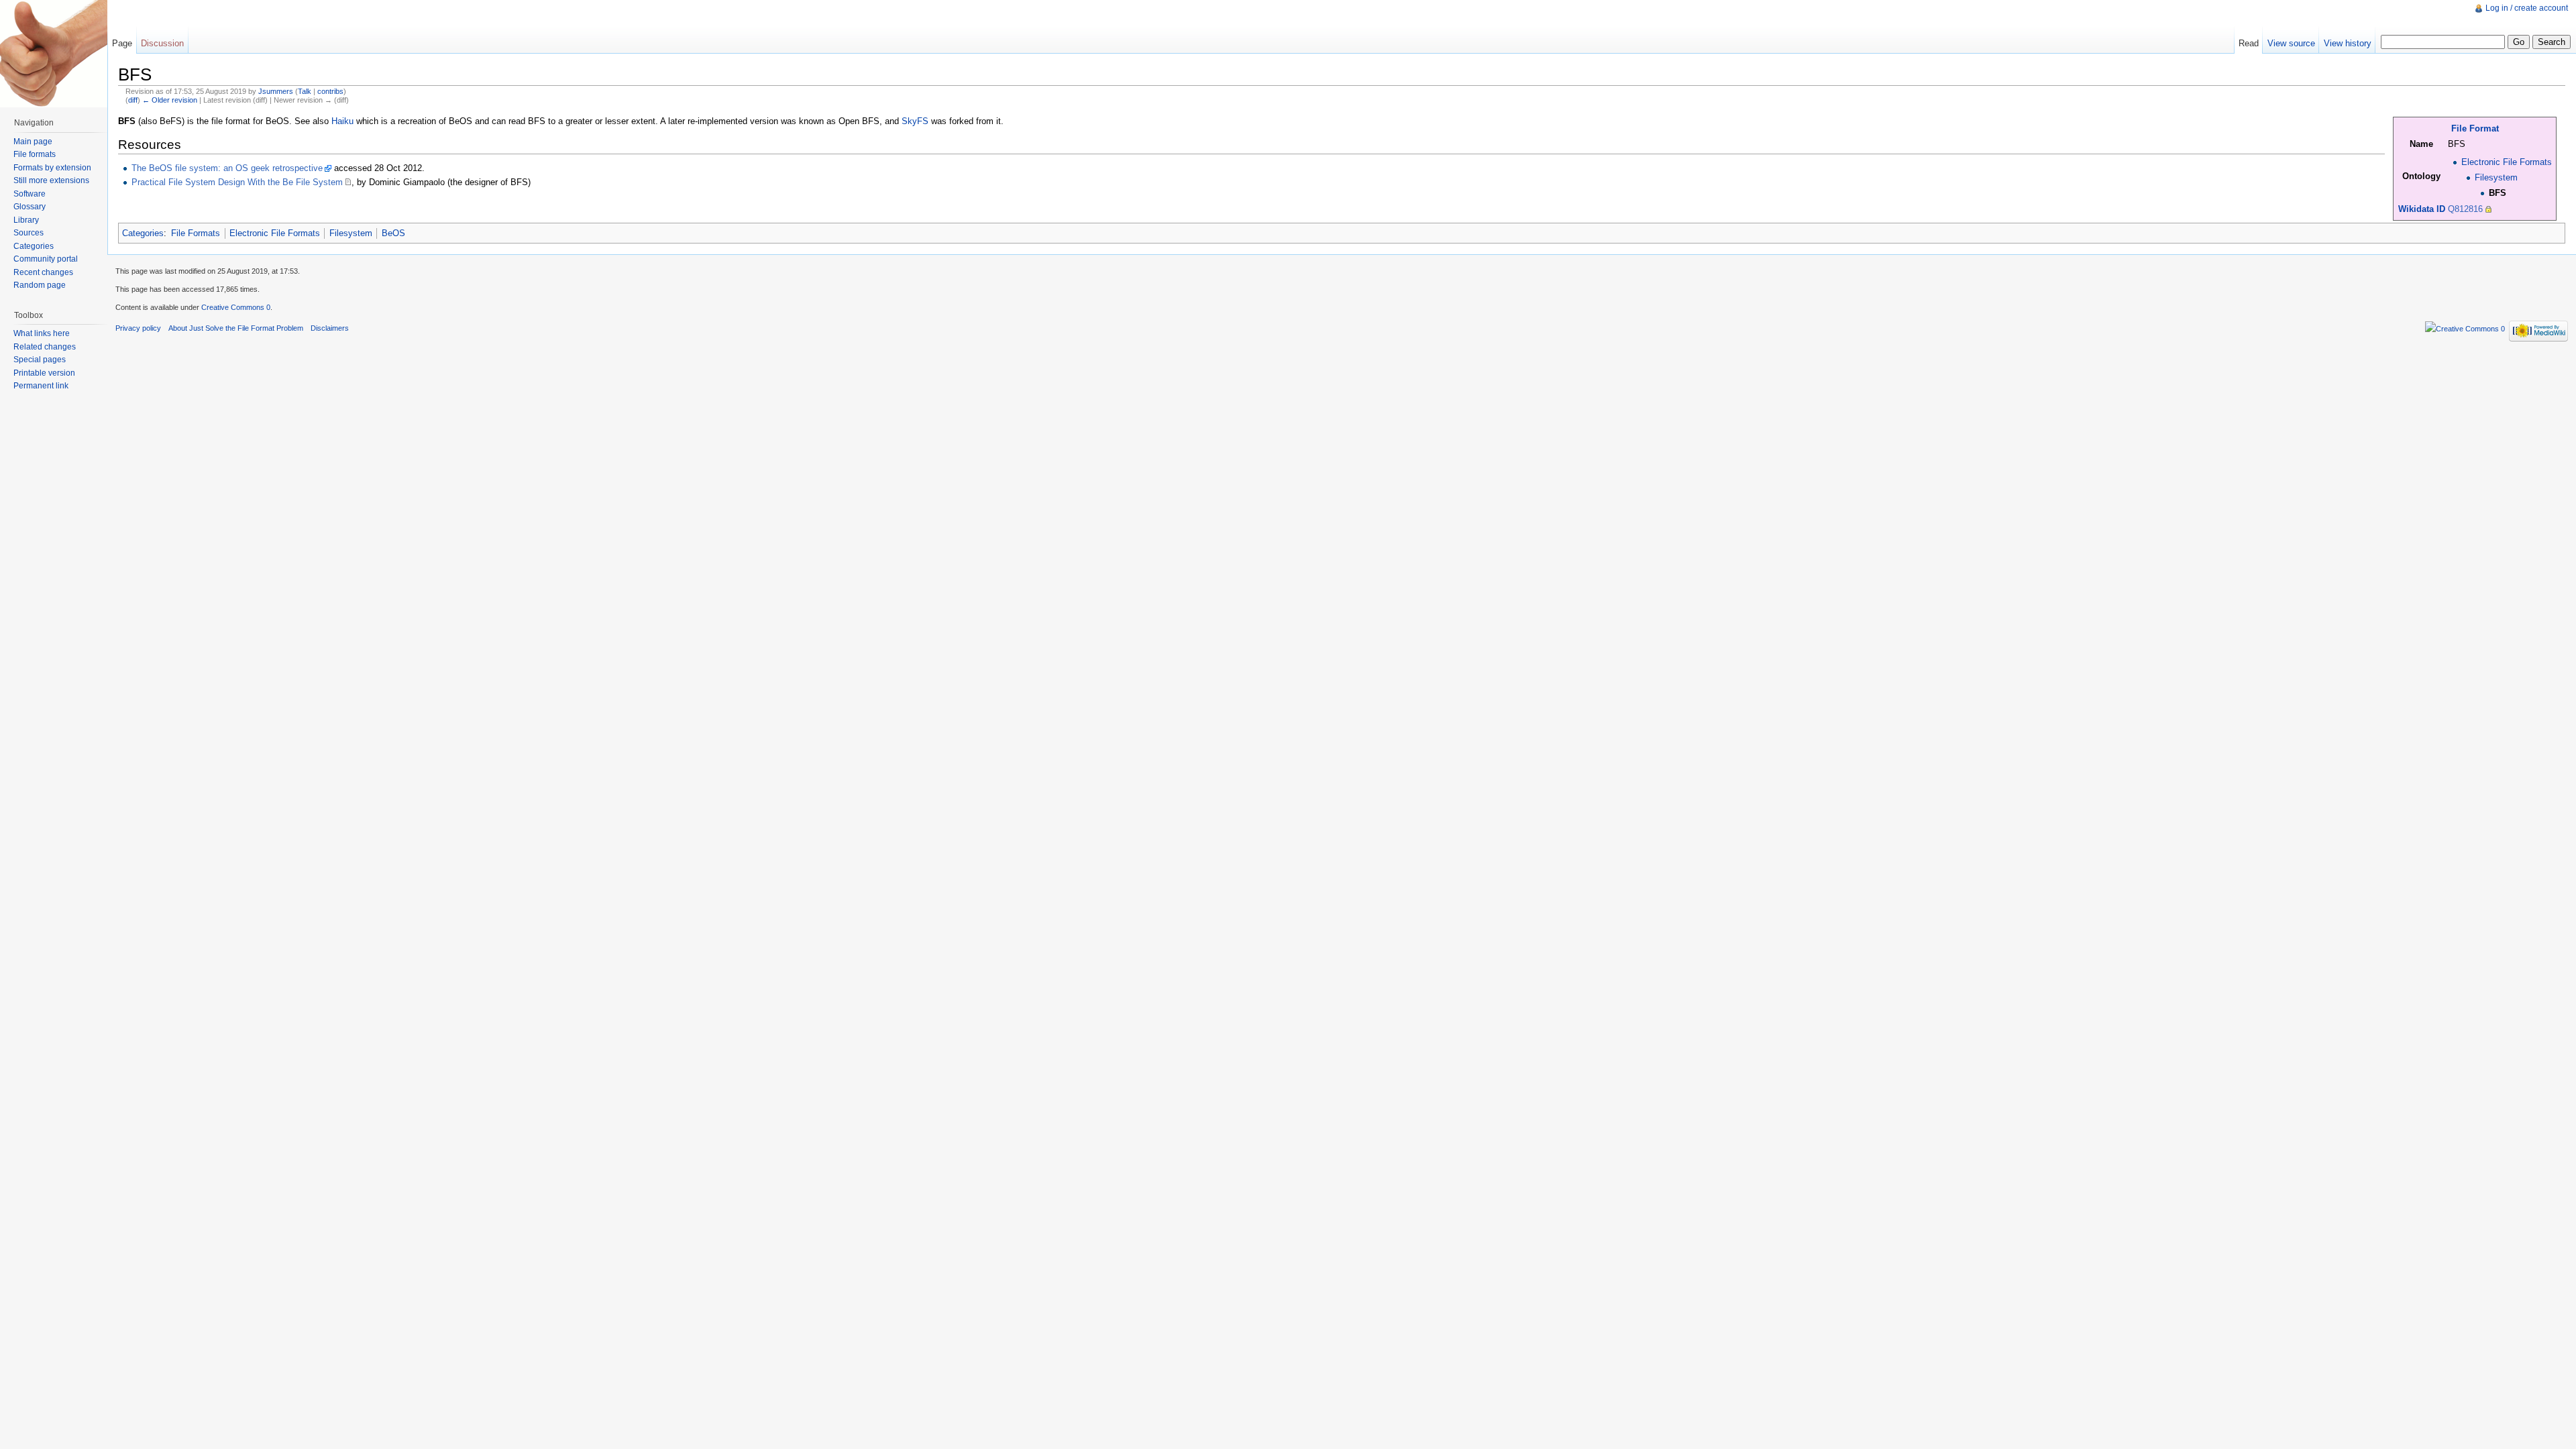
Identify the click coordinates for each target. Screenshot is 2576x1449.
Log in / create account (2527, 8)
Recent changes (43, 272)
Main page (33, 142)
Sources (29, 233)
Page (122, 43)
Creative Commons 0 (236, 307)
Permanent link (41, 386)
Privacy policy (138, 328)
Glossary (30, 207)
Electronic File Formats (2507, 162)
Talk (305, 91)
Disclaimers (330, 328)
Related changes (45, 347)
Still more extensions (51, 180)
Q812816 (2465, 209)
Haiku (342, 121)
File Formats (196, 233)
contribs (330, 91)
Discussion (162, 43)
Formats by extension (52, 168)
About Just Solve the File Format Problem (236, 328)
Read (2249, 43)
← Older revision (170, 100)
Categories (143, 233)
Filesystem (2496, 177)
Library (26, 220)
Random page (40, 285)
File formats (35, 154)
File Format (2475, 128)
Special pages (40, 360)
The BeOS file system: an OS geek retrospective (227, 168)
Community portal (46, 259)
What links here (42, 333)
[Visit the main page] (54, 54)
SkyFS (915, 121)
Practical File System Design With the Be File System (237, 182)
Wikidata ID (2422, 209)
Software (30, 194)
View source (2291, 43)
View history (2348, 43)
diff (133, 100)
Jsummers (276, 91)
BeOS (393, 233)
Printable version (44, 373)
